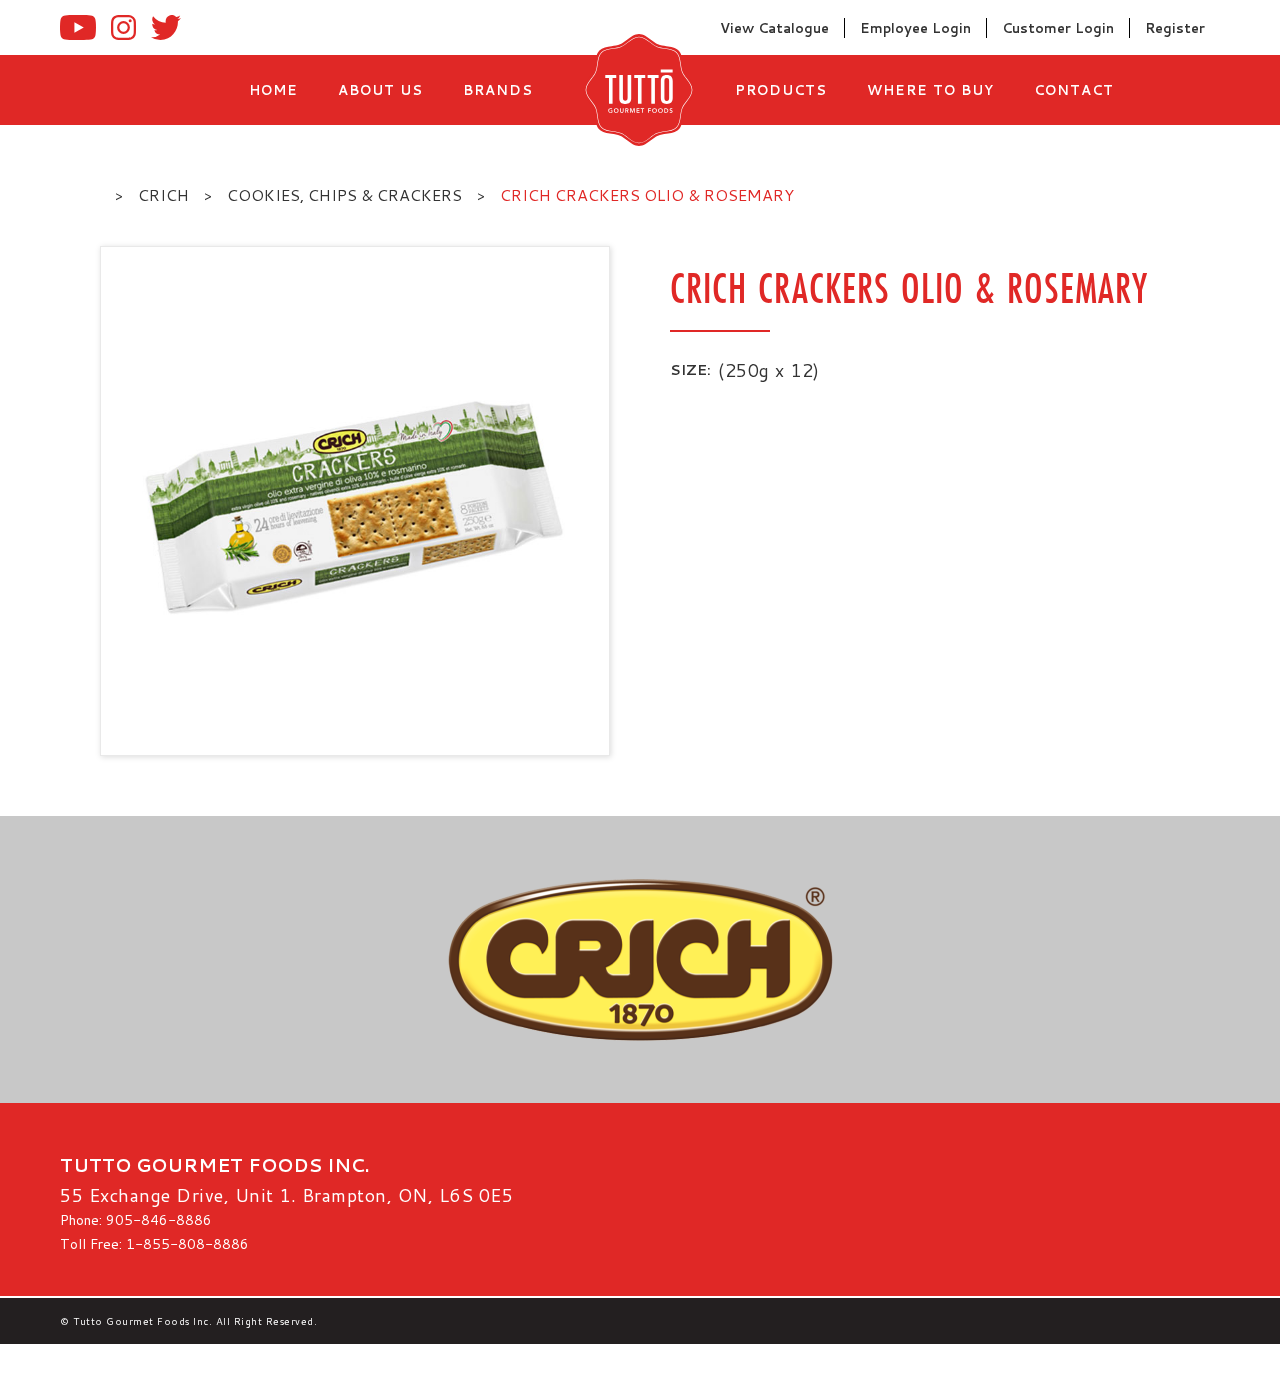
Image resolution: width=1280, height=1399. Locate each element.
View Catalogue (774, 28)
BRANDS (498, 90)
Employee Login (915, 28)
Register (1175, 28)
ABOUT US (380, 90)
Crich (163, 194)
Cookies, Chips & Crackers (344, 194)
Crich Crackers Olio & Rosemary (647, 194)
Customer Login (1058, 28)
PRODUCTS (781, 90)
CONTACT (1074, 90)
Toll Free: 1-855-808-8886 (154, 1244)
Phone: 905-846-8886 (136, 1220)
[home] (634, 90)
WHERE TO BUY (930, 90)
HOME (273, 90)
